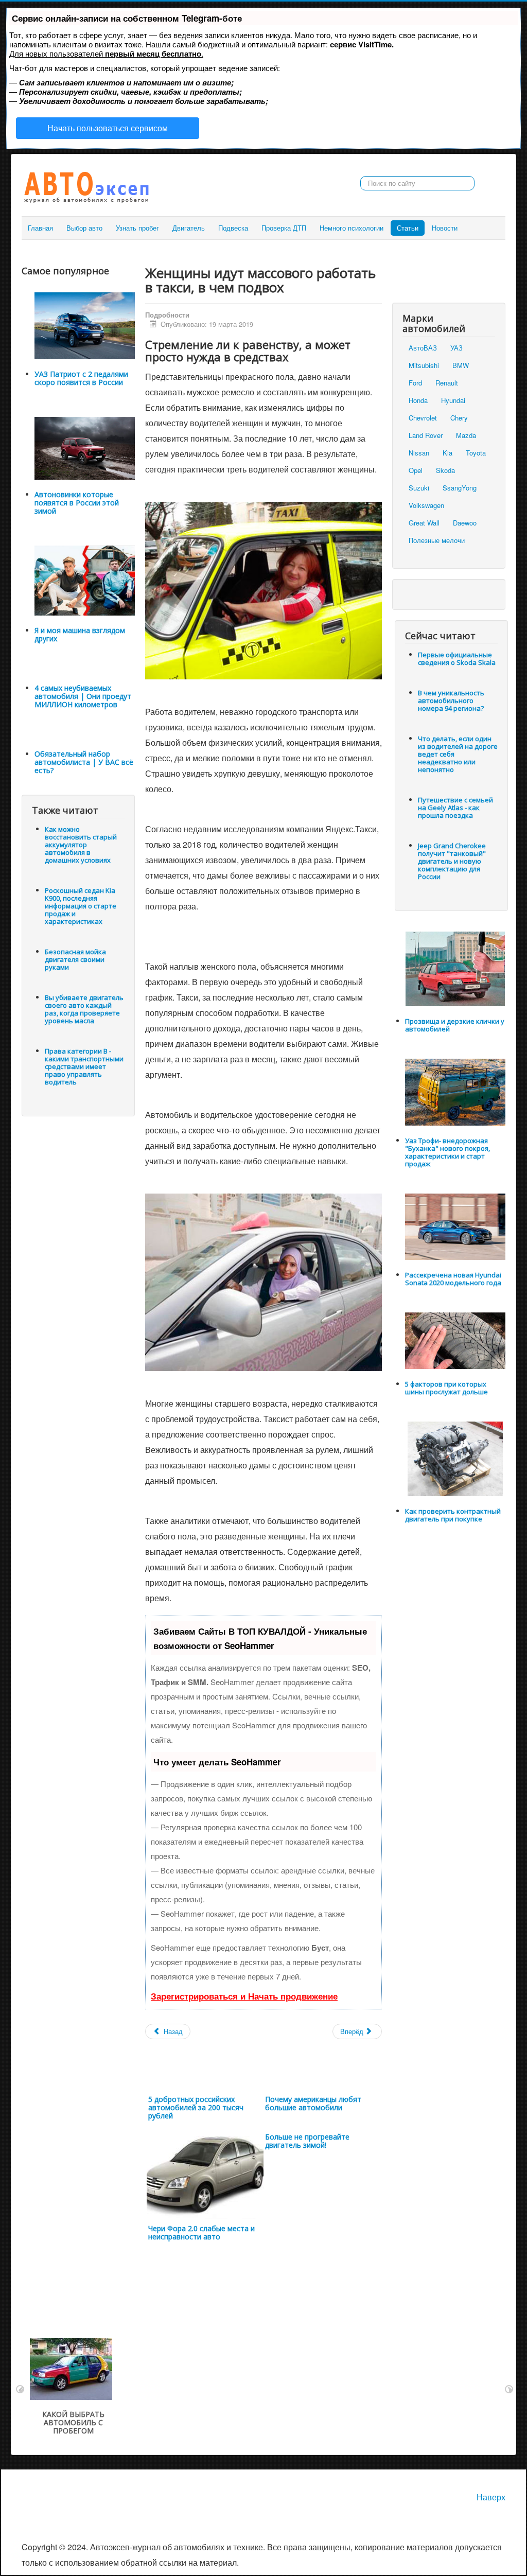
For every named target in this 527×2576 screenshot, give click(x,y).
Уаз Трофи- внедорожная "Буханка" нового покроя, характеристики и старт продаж (447, 1152)
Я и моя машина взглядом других (80, 634)
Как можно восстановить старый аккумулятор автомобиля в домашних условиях (81, 845)
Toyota (476, 453)
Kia (447, 453)
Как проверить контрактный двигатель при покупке (453, 1515)
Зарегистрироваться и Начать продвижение (244, 1996)
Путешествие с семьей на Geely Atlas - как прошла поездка (455, 808)
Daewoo (465, 523)
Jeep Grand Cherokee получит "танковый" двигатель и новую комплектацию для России (452, 861)
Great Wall (424, 523)
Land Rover (426, 435)
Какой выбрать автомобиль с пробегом (73, 2422)
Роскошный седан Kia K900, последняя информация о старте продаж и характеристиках (81, 906)
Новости (445, 228)
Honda (418, 400)
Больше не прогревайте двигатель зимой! (307, 2141)
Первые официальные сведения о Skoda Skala (457, 659)
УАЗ (456, 348)
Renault (447, 383)
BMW (461, 365)
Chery (459, 418)
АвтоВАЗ (423, 348)
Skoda (445, 470)
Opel (416, 470)
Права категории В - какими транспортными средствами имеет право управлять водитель (84, 1066)
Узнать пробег (137, 228)
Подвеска (233, 228)
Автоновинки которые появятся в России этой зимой (77, 503)
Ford (415, 383)
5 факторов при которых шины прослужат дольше (446, 1388)
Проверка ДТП (284, 228)
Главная (40, 228)
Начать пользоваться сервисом (108, 128)
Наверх (491, 2497)
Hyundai (453, 400)
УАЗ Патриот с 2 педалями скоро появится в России (81, 378)
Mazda (466, 435)
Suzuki (419, 488)
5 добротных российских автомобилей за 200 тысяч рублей (196, 2107)
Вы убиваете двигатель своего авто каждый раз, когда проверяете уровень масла (84, 1009)
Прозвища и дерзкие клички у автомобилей (455, 1025)
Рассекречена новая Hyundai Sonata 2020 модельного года (453, 1279)
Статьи (408, 228)
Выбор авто (84, 228)
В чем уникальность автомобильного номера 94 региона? (451, 700)
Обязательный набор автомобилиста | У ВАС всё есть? (84, 762)
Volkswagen (426, 505)
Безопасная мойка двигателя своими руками (75, 959)
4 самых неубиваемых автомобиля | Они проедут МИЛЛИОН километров (83, 696)
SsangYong (460, 488)
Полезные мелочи (437, 540)
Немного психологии (352, 228)
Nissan (419, 453)
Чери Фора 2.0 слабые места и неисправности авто (201, 2232)
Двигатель (189, 228)
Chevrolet (423, 418)
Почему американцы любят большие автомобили (313, 2103)
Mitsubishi (424, 365)
